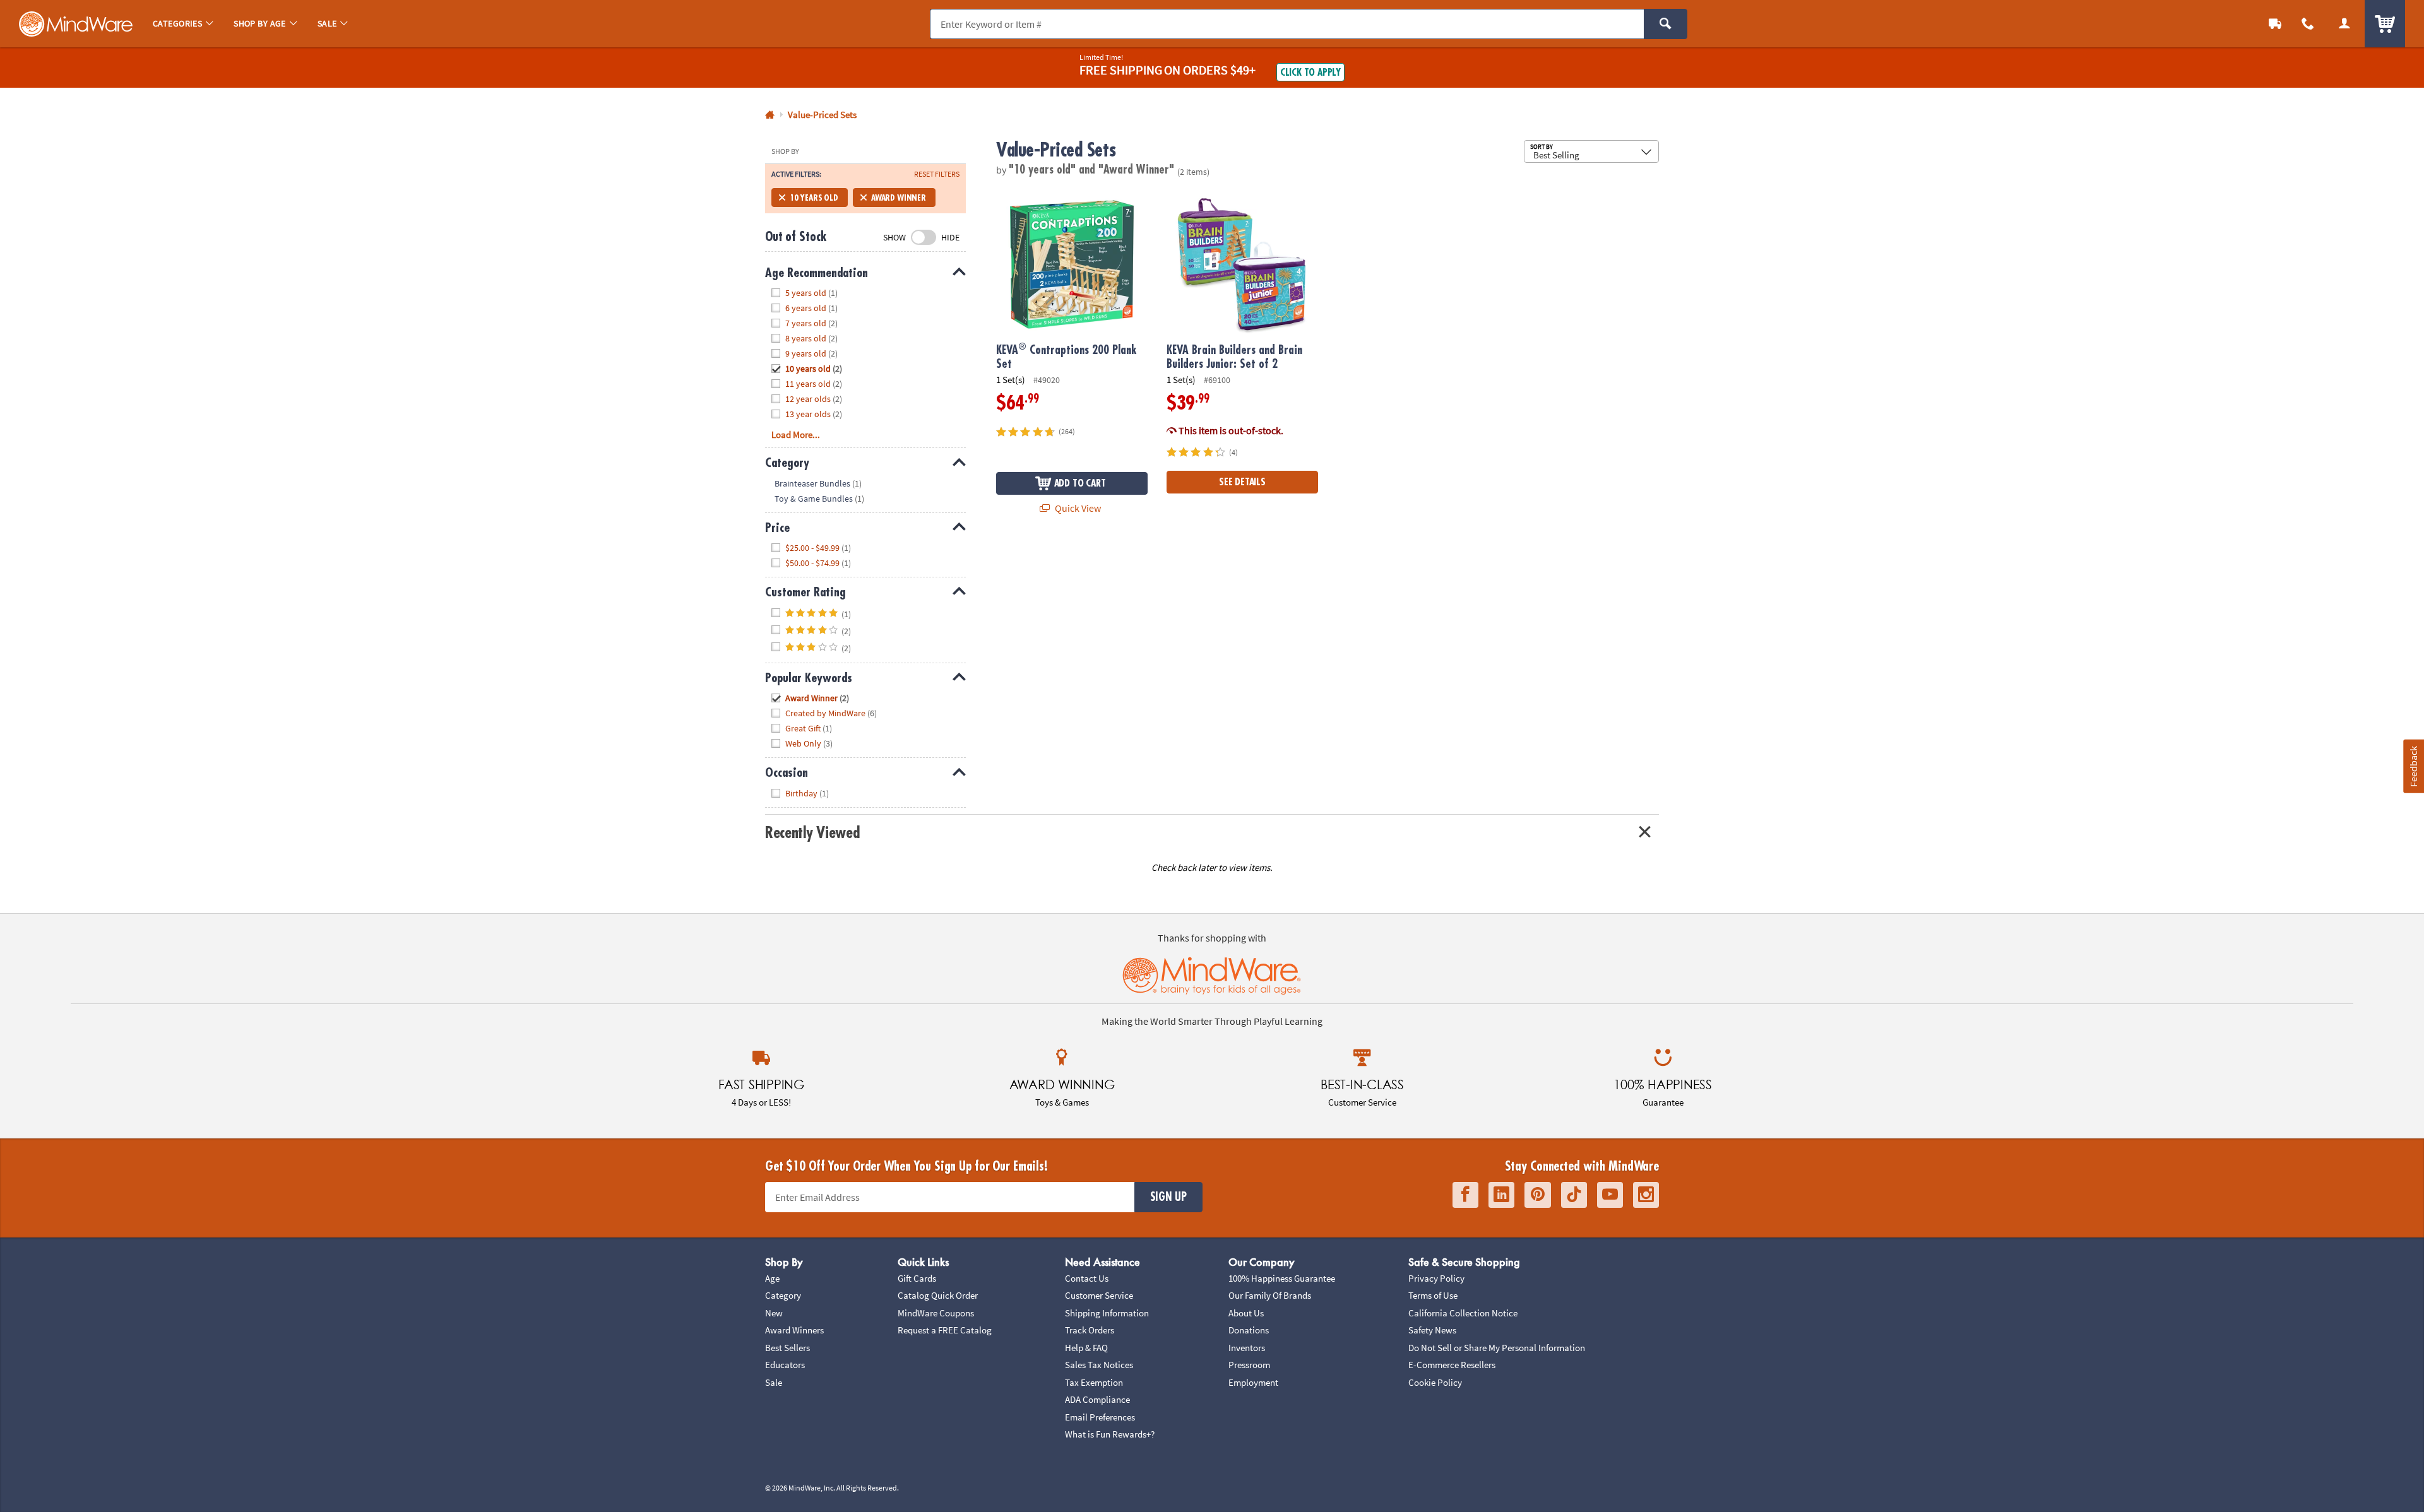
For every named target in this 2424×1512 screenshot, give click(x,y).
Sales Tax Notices (1099, 1365)
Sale (774, 1382)
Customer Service (1099, 1295)
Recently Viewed (812, 833)
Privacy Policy (1436, 1278)
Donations (1249, 1330)
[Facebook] (1465, 1195)
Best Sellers (787, 1348)
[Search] (1666, 24)
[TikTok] (1574, 1195)
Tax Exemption (1094, 1382)
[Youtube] (1610, 1195)
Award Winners (794, 1330)
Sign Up (1168, 1197)
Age (772, 1278)
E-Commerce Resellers (1452, 1365)
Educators (785, 1365)
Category (783, 1295)
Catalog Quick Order (938, 1295)
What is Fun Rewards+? (1110, 1434)
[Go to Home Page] (770, 115)
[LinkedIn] (1501, 1195)
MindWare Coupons (936, 1313)
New (774, 1313)
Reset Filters (937, 174)
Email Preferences (1100, 1417)
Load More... (796, 434)
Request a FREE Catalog (945, 1330)
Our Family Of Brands (1270, 1295)
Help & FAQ (1086, 1348)
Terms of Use (1433, 1295)
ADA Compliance (1097, 1399)
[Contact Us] (2308, 24)
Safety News (1432, 1330)
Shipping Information (1107, 1313)
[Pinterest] (1538, 1195)
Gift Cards (917, 1278)
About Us (1246, 1313)
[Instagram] (1646, 1195)
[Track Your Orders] (2275, 24)
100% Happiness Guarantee (1282, 1278)
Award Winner (899, 198)
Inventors (1247, 1348)
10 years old (814, 198)
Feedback (2413, 766)
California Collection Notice (1463, 1313)
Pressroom (1249, 1365)
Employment (1253, 1382)
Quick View (1077, 508)
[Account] (2344, 24)
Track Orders (1090, 1330)
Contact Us (1087, 1278)
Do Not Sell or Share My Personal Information (1497, 1348)
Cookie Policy (1435, 1382)
